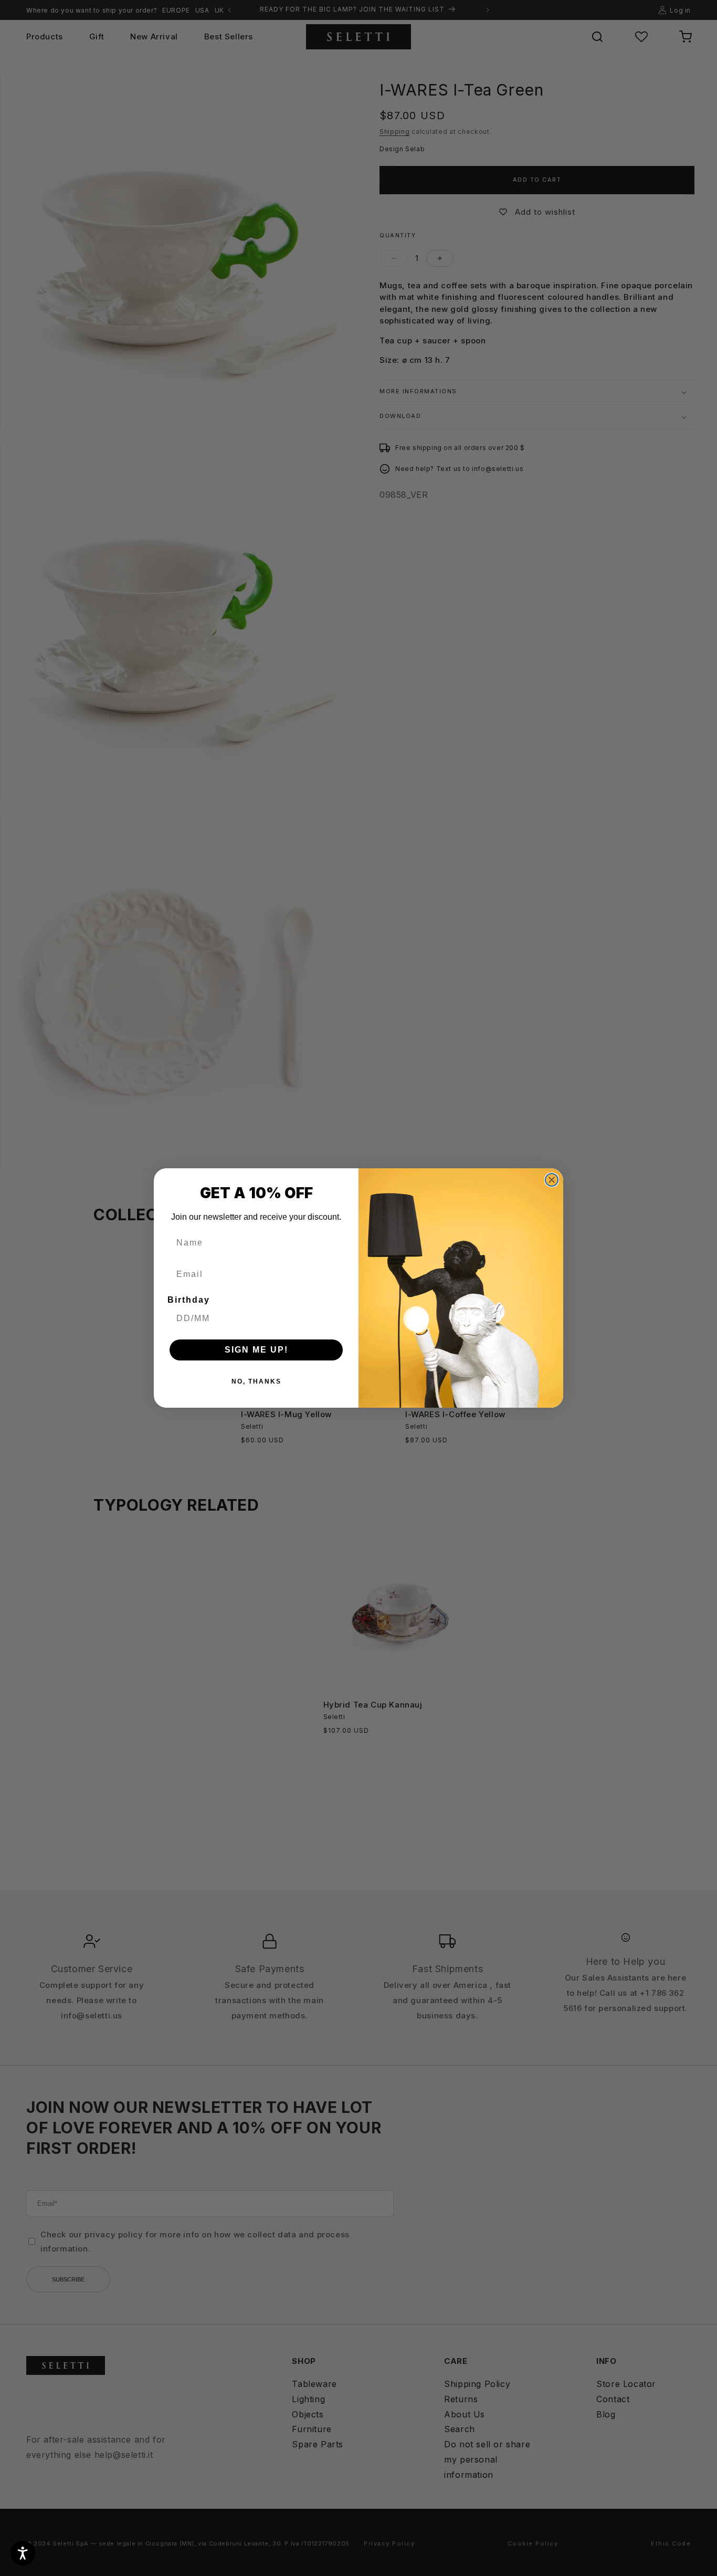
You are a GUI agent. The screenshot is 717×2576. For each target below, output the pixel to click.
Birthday (189, 1300)
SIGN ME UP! (256, 1350)
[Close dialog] (552, 1180)
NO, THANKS (256, 1381)
